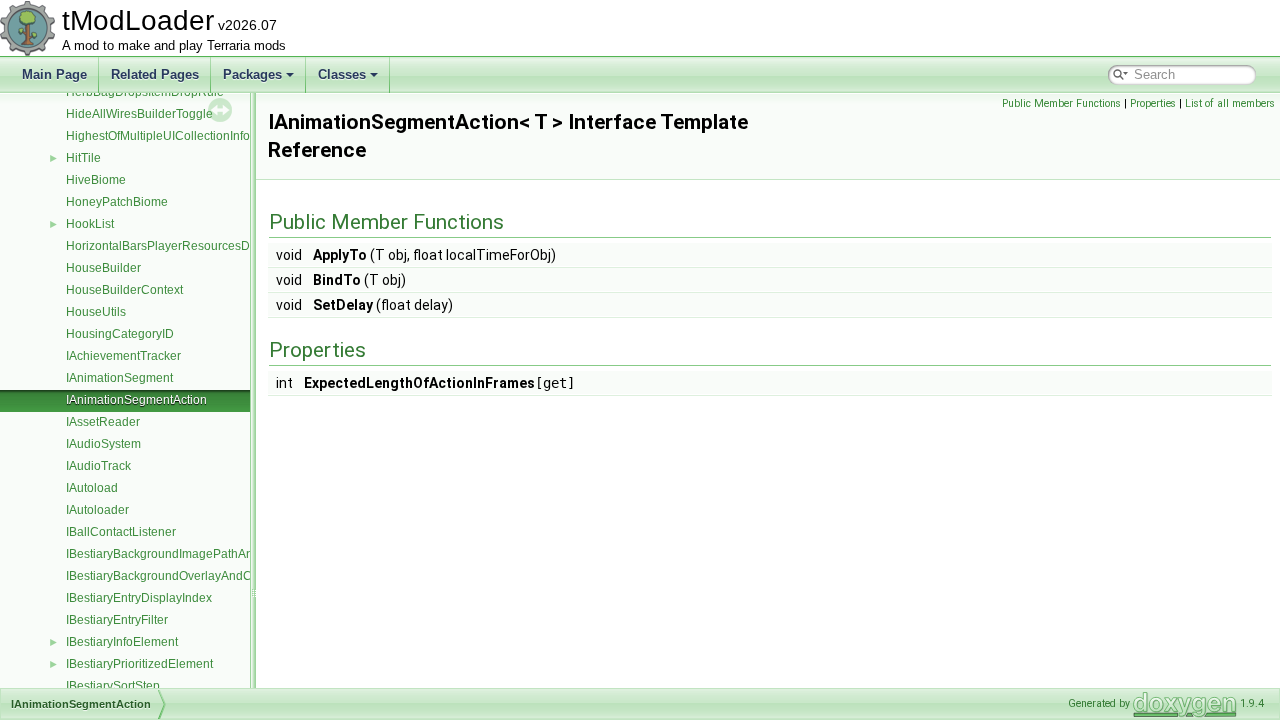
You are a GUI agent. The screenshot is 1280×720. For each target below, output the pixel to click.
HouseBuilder (103, 268)
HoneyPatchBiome (117, 202)
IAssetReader (103, 422)
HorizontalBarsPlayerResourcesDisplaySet (183, 246)
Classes (342, 74)
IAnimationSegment (119, 378)
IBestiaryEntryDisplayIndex (139, 598)
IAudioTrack (98, 466)
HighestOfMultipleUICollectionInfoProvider (181, 136)
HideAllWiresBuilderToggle (139, 114)
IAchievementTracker (123, 356)
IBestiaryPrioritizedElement (139, 664)
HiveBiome (96, 180)
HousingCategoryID (120, 334)
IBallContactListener (121, 532)
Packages (252, 74)
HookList (90, 224)
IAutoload (92, 488)
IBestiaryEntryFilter (117, 620)
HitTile (83, 158)
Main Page (54, 74)
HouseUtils (96, 312)
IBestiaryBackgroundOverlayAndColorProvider (192, 576)
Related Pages (155, 74)
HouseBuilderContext (124, 290)
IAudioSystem (103, 444)
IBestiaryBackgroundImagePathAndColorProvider (201, 554)
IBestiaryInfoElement (122, 642)
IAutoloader (97, 510)
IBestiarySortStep (113, 686)
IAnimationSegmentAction (136, 400)
